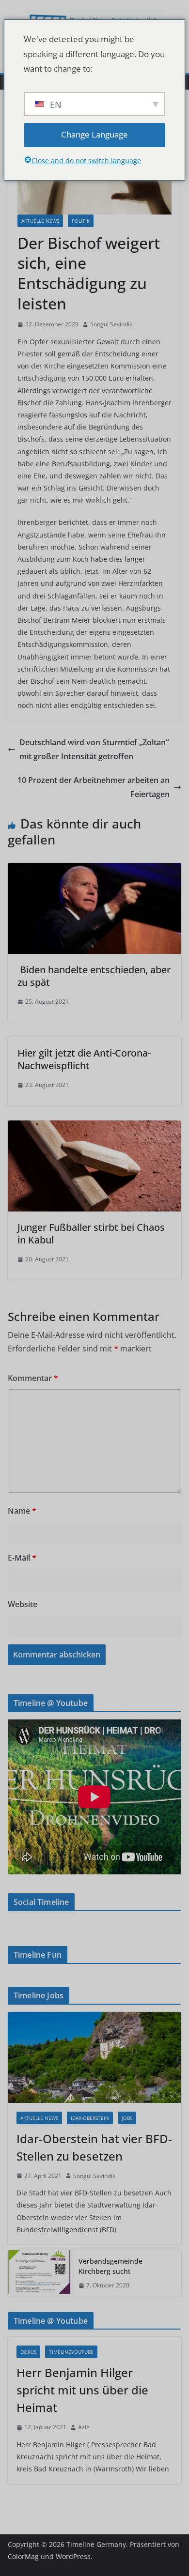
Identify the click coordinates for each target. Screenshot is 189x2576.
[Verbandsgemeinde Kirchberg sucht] (39, 2273)
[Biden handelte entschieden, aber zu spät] (94, 870)
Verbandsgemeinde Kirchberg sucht (110, 2266)
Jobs (127, 2118)
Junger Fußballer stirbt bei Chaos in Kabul (91, 1234)
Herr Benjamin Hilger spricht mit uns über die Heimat (82, 2390)
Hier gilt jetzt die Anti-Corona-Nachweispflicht (84, 1059)
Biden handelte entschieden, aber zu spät (94, 976)
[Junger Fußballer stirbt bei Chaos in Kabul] (94, 1127)
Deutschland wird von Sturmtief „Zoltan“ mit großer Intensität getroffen (94, 749)
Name (22, 1511)
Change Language (94, 134)
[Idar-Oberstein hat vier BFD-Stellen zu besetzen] (94, 2057)
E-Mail (22, 1558)
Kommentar (33, 1378)
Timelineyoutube (71, 2352)
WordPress (73, 2556)
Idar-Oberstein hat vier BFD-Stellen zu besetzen (94, 2147)
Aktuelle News (40, 221)
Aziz (84, 2427)
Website (23, 1604)
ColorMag (23, 2556)
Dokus (28, 2352)
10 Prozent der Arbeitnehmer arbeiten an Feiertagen (94, 787)
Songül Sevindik (111, 324)
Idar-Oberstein (90, 2118)
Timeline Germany (96, 2544)
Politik (81, 221)
